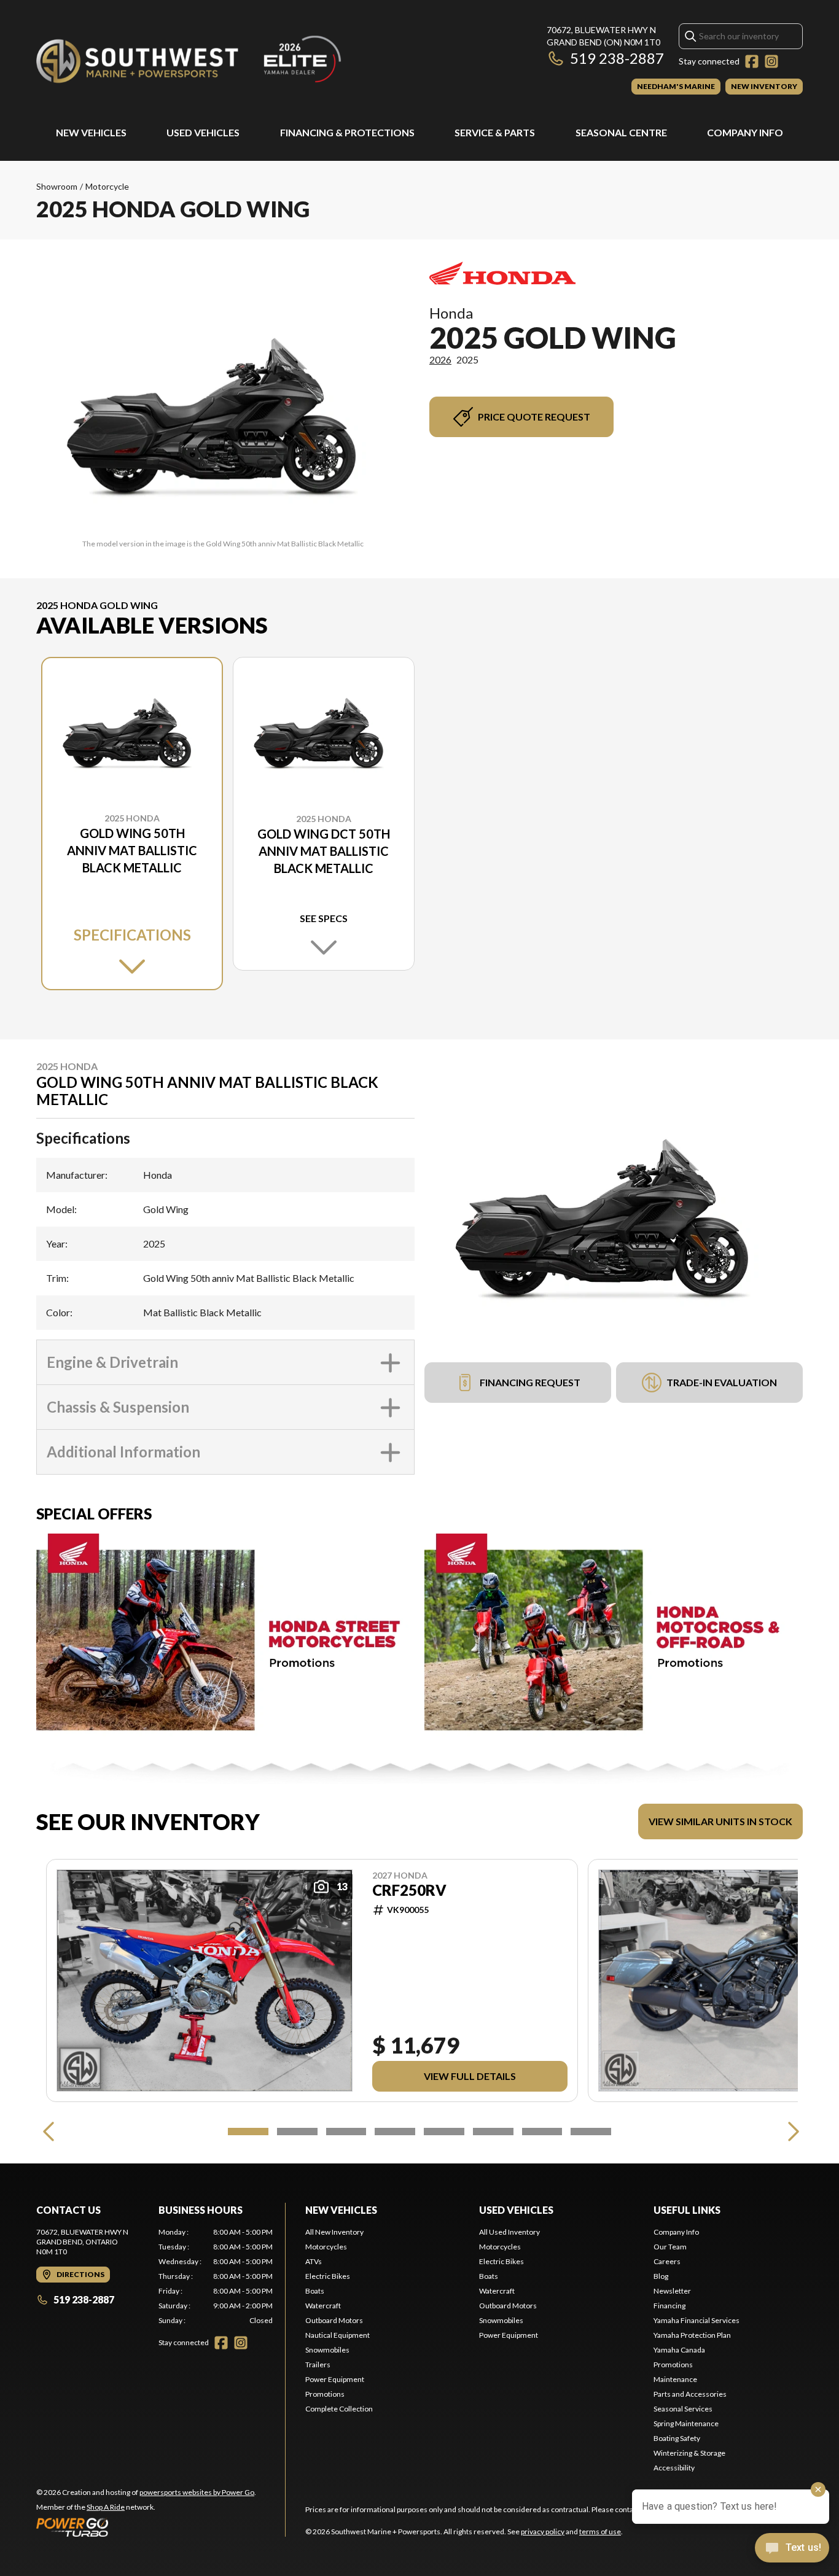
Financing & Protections (347, 132)
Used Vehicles (203, 132)
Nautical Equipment (338, 2335)
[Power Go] (146, 2527)
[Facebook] (752, 61)
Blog (661, 2276)
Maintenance (675, 2379)
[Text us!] (792, 2549)
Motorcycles (326, 2247)
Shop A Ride (106, 2507)
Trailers (318, 2365)
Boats (315, 2291)
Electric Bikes (328, 2276)
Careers (667, 2261)
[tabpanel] (216, 2276)
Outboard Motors (334, 2320)
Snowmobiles (327, 2350)
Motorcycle (107, 186)
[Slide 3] (346, 2132)
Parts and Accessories (690, 2394)
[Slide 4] (395, 2132)
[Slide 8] (591, 2132)
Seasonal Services (683, 2409)
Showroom (57, 186)
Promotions (325, 2394)
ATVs (314, 2261)
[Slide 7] (542, 2132)
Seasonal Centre (621, 132)
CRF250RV (409, 1890)
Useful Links (687, 2210)
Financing (669, 2306)
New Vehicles (91, 132)
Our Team (670, 2247)
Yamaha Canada (679, 2350)
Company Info (745, 132)
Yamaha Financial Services (697, 2320)
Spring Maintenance (686, 2423)
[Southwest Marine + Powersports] (190, 59)
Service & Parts (495, 132)
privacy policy (543, 2531)
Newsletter (672, 2291)
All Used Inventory (509, 2232)
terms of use (600, 2531)
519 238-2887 (617, 58)
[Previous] (49, 2132)
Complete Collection (339, 2409)
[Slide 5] (444, 2132)
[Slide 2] (297, 2132)
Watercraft (323, 2306)
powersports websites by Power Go (197, 2492)
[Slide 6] (493, 2132)
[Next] (790, 2132)
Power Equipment (335, 2379)
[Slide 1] (248, 2132)
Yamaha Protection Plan (692, 2335)
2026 (440, 359)
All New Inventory (334, 2232)
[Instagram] (771, 61)
